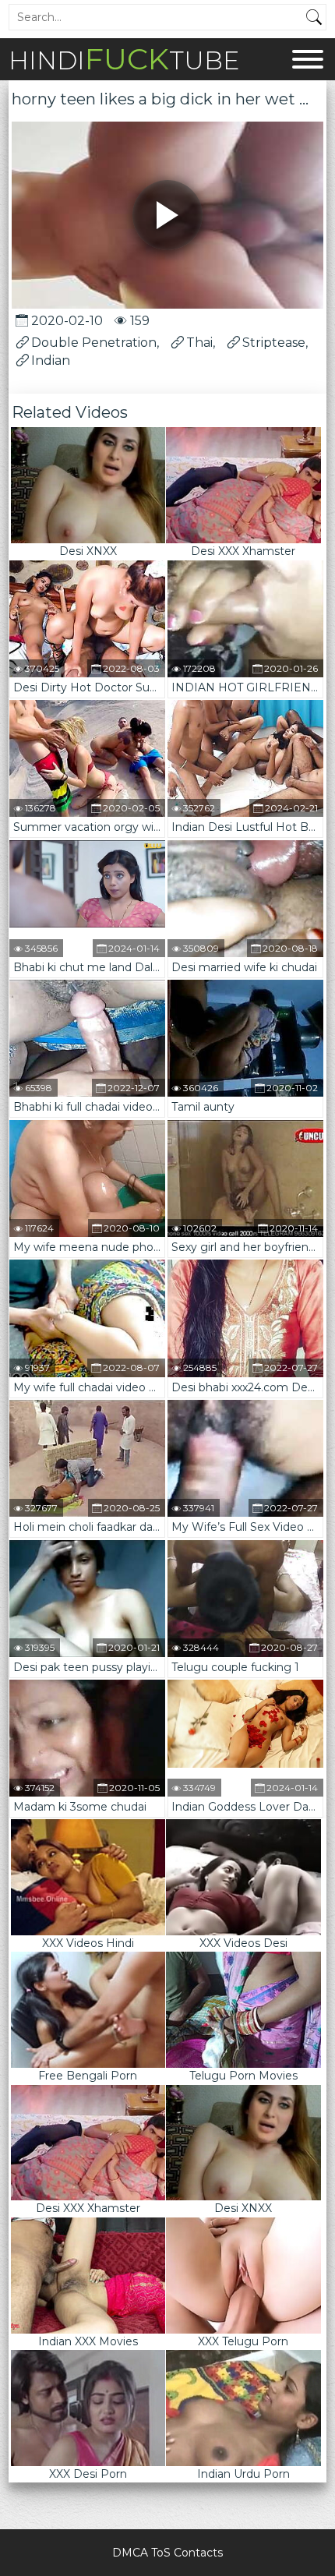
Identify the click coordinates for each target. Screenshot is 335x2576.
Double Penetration (94, 343)
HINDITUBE (124, 59)
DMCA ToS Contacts (167, 2553)
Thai (199, 343)
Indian (51, 360)
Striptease (274, 343)
